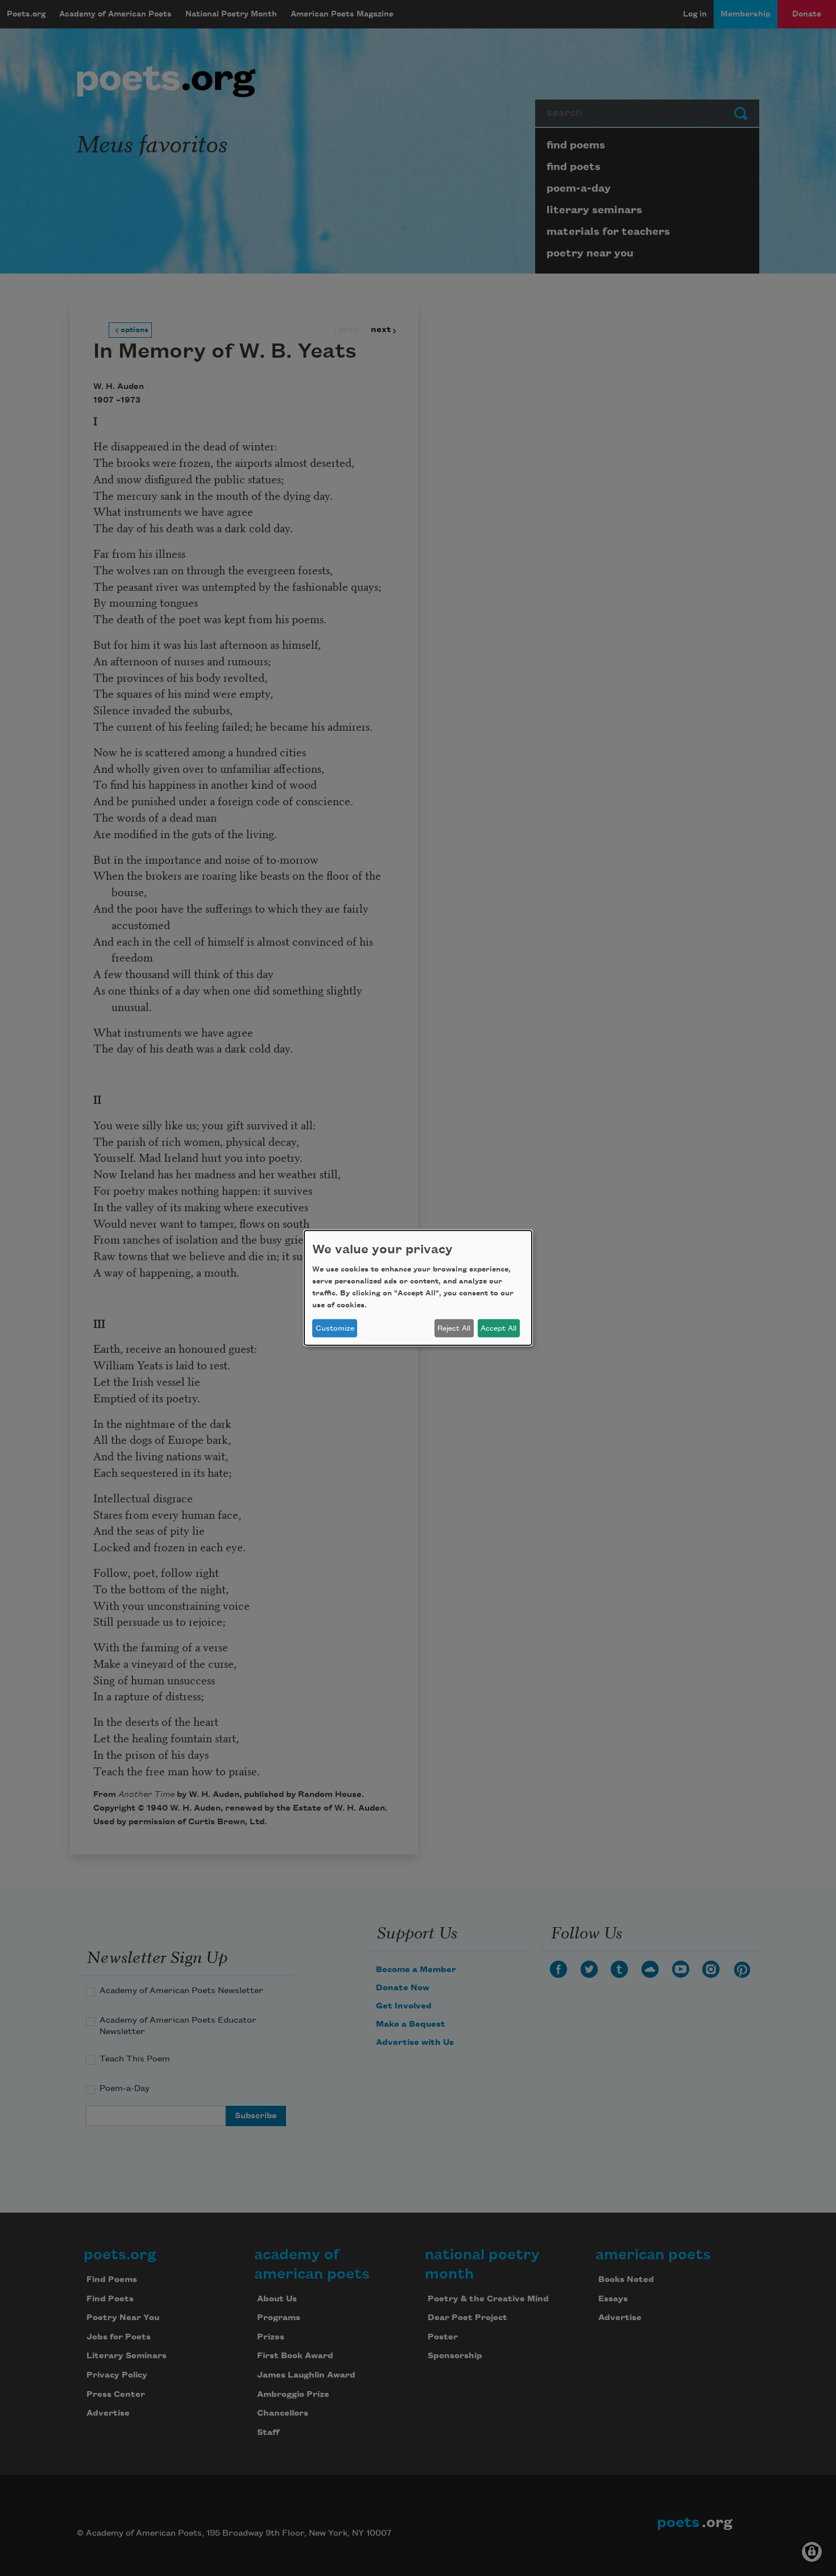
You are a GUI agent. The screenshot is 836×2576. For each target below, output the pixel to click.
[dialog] (418, 1288)
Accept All (498, 1328)
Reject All (454, 1328)
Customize (335, 1328)
